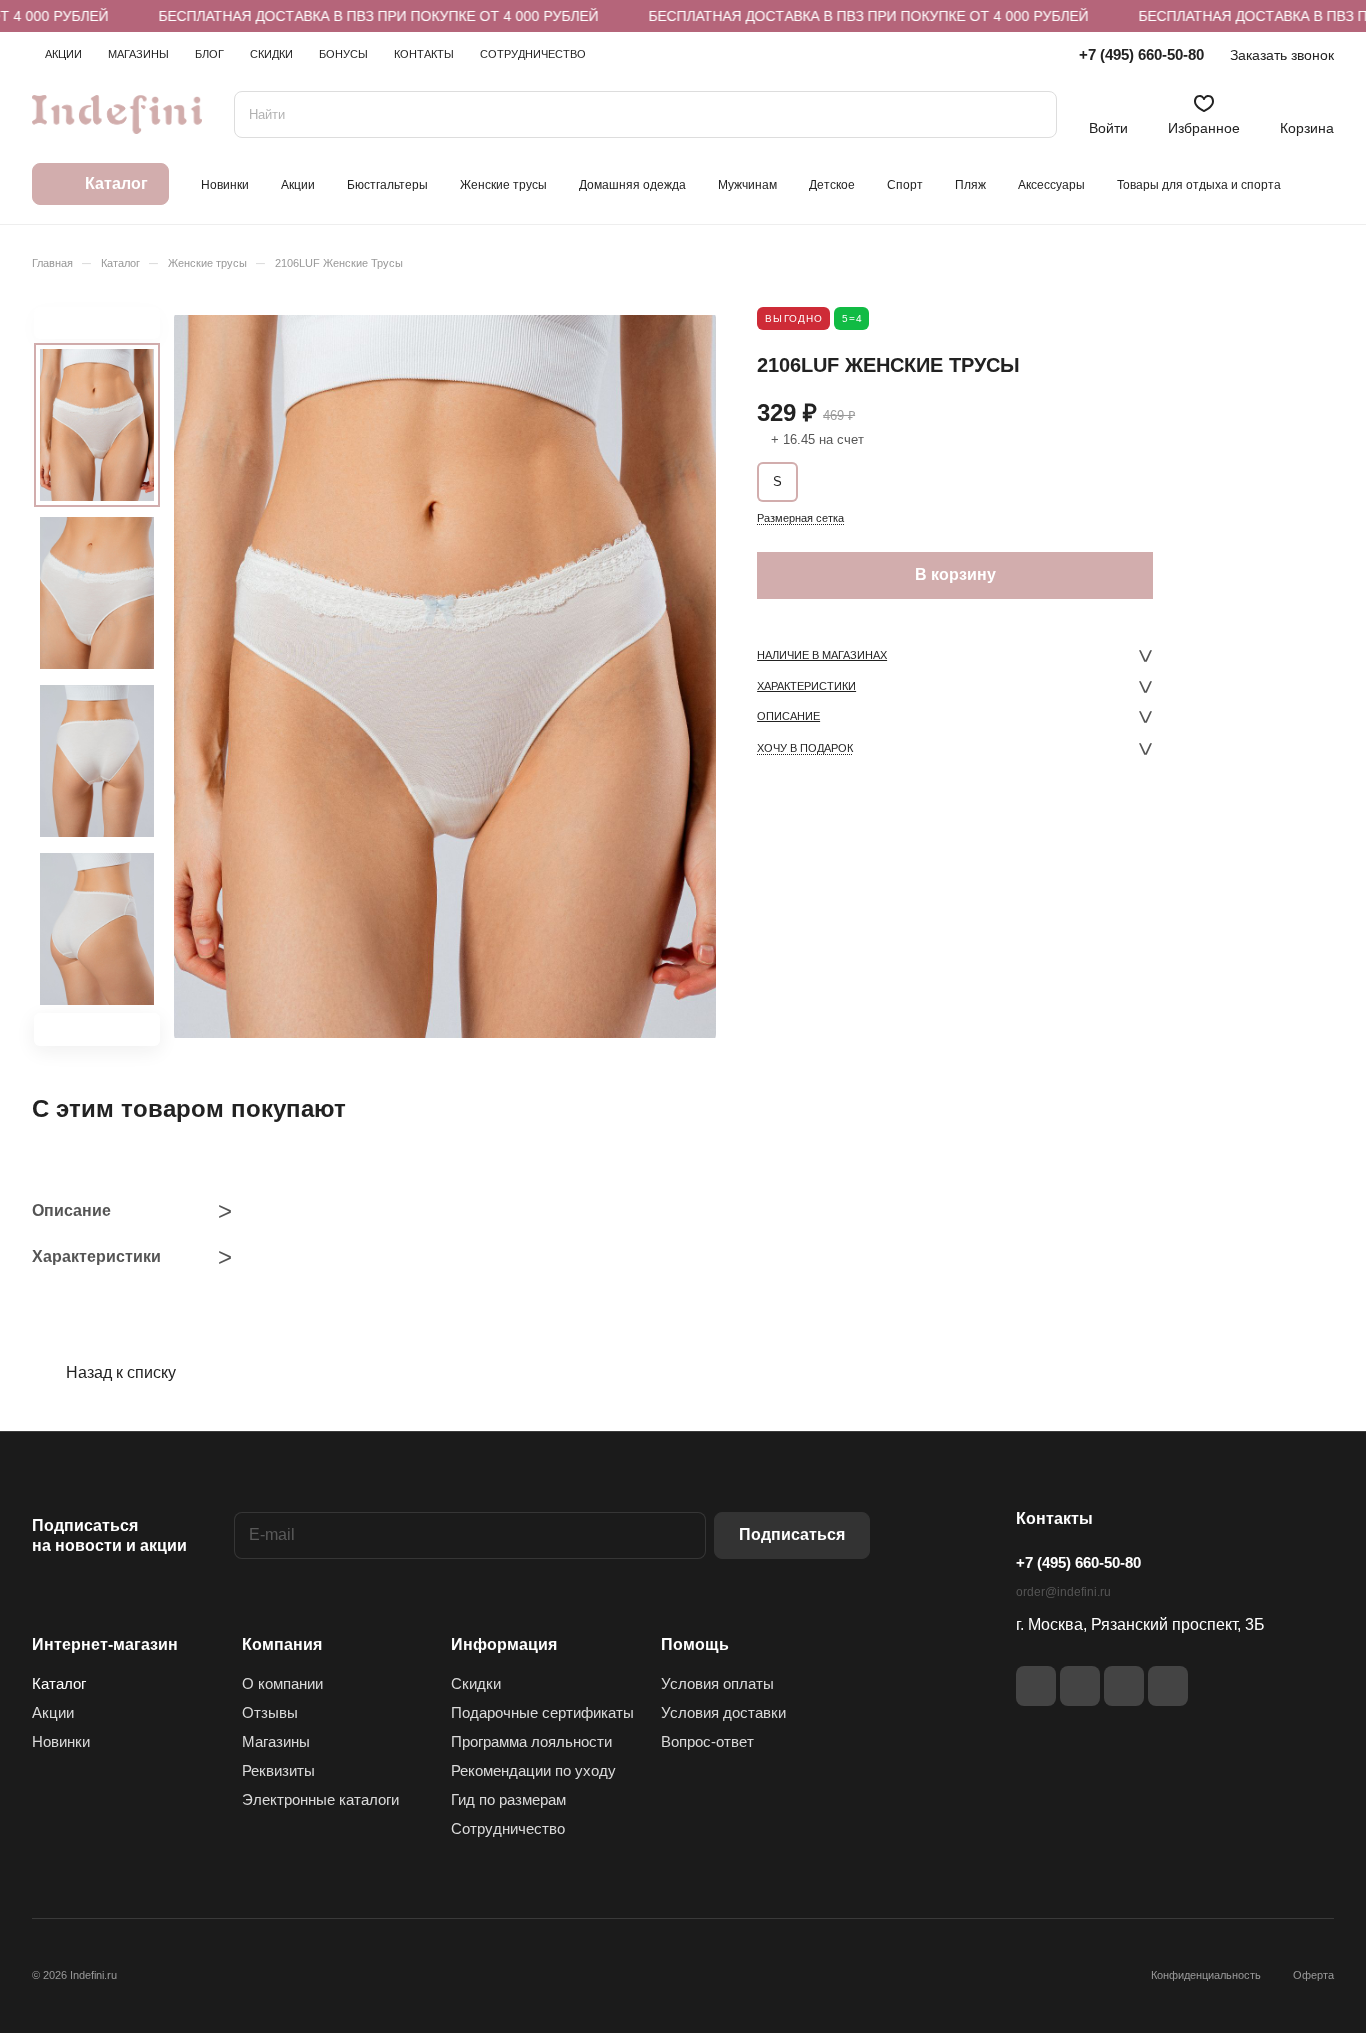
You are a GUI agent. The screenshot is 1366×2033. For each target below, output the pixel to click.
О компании (282, 1683)
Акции (53, 1712)
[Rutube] (1080, 1686)
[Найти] (1032, 114)
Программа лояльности (531, 1741)
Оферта (1313, 1975)
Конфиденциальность (1206, 1975)
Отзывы (270, 1712)
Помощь (695, 1644)
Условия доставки (723, 1712)
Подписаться (792, 1534)
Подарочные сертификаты (542, 1712)
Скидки (476, 1683)
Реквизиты (278, 1770)
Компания (282, 1644)
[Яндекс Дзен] (1124, 1686)
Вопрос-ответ (707, 1741)
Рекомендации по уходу (533, 1770)
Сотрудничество (508, 1828)
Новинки (61, 1741)
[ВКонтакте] (1036, 1686)
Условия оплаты (717, 1683)
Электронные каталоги (320, 1799)
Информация (504, 1644)
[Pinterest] (1168, 1686)
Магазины (276, 1741)
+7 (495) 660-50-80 (1141, 54)
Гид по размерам (508, 1799)
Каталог (59, 1683)
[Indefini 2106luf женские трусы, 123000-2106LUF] (445, 676)
